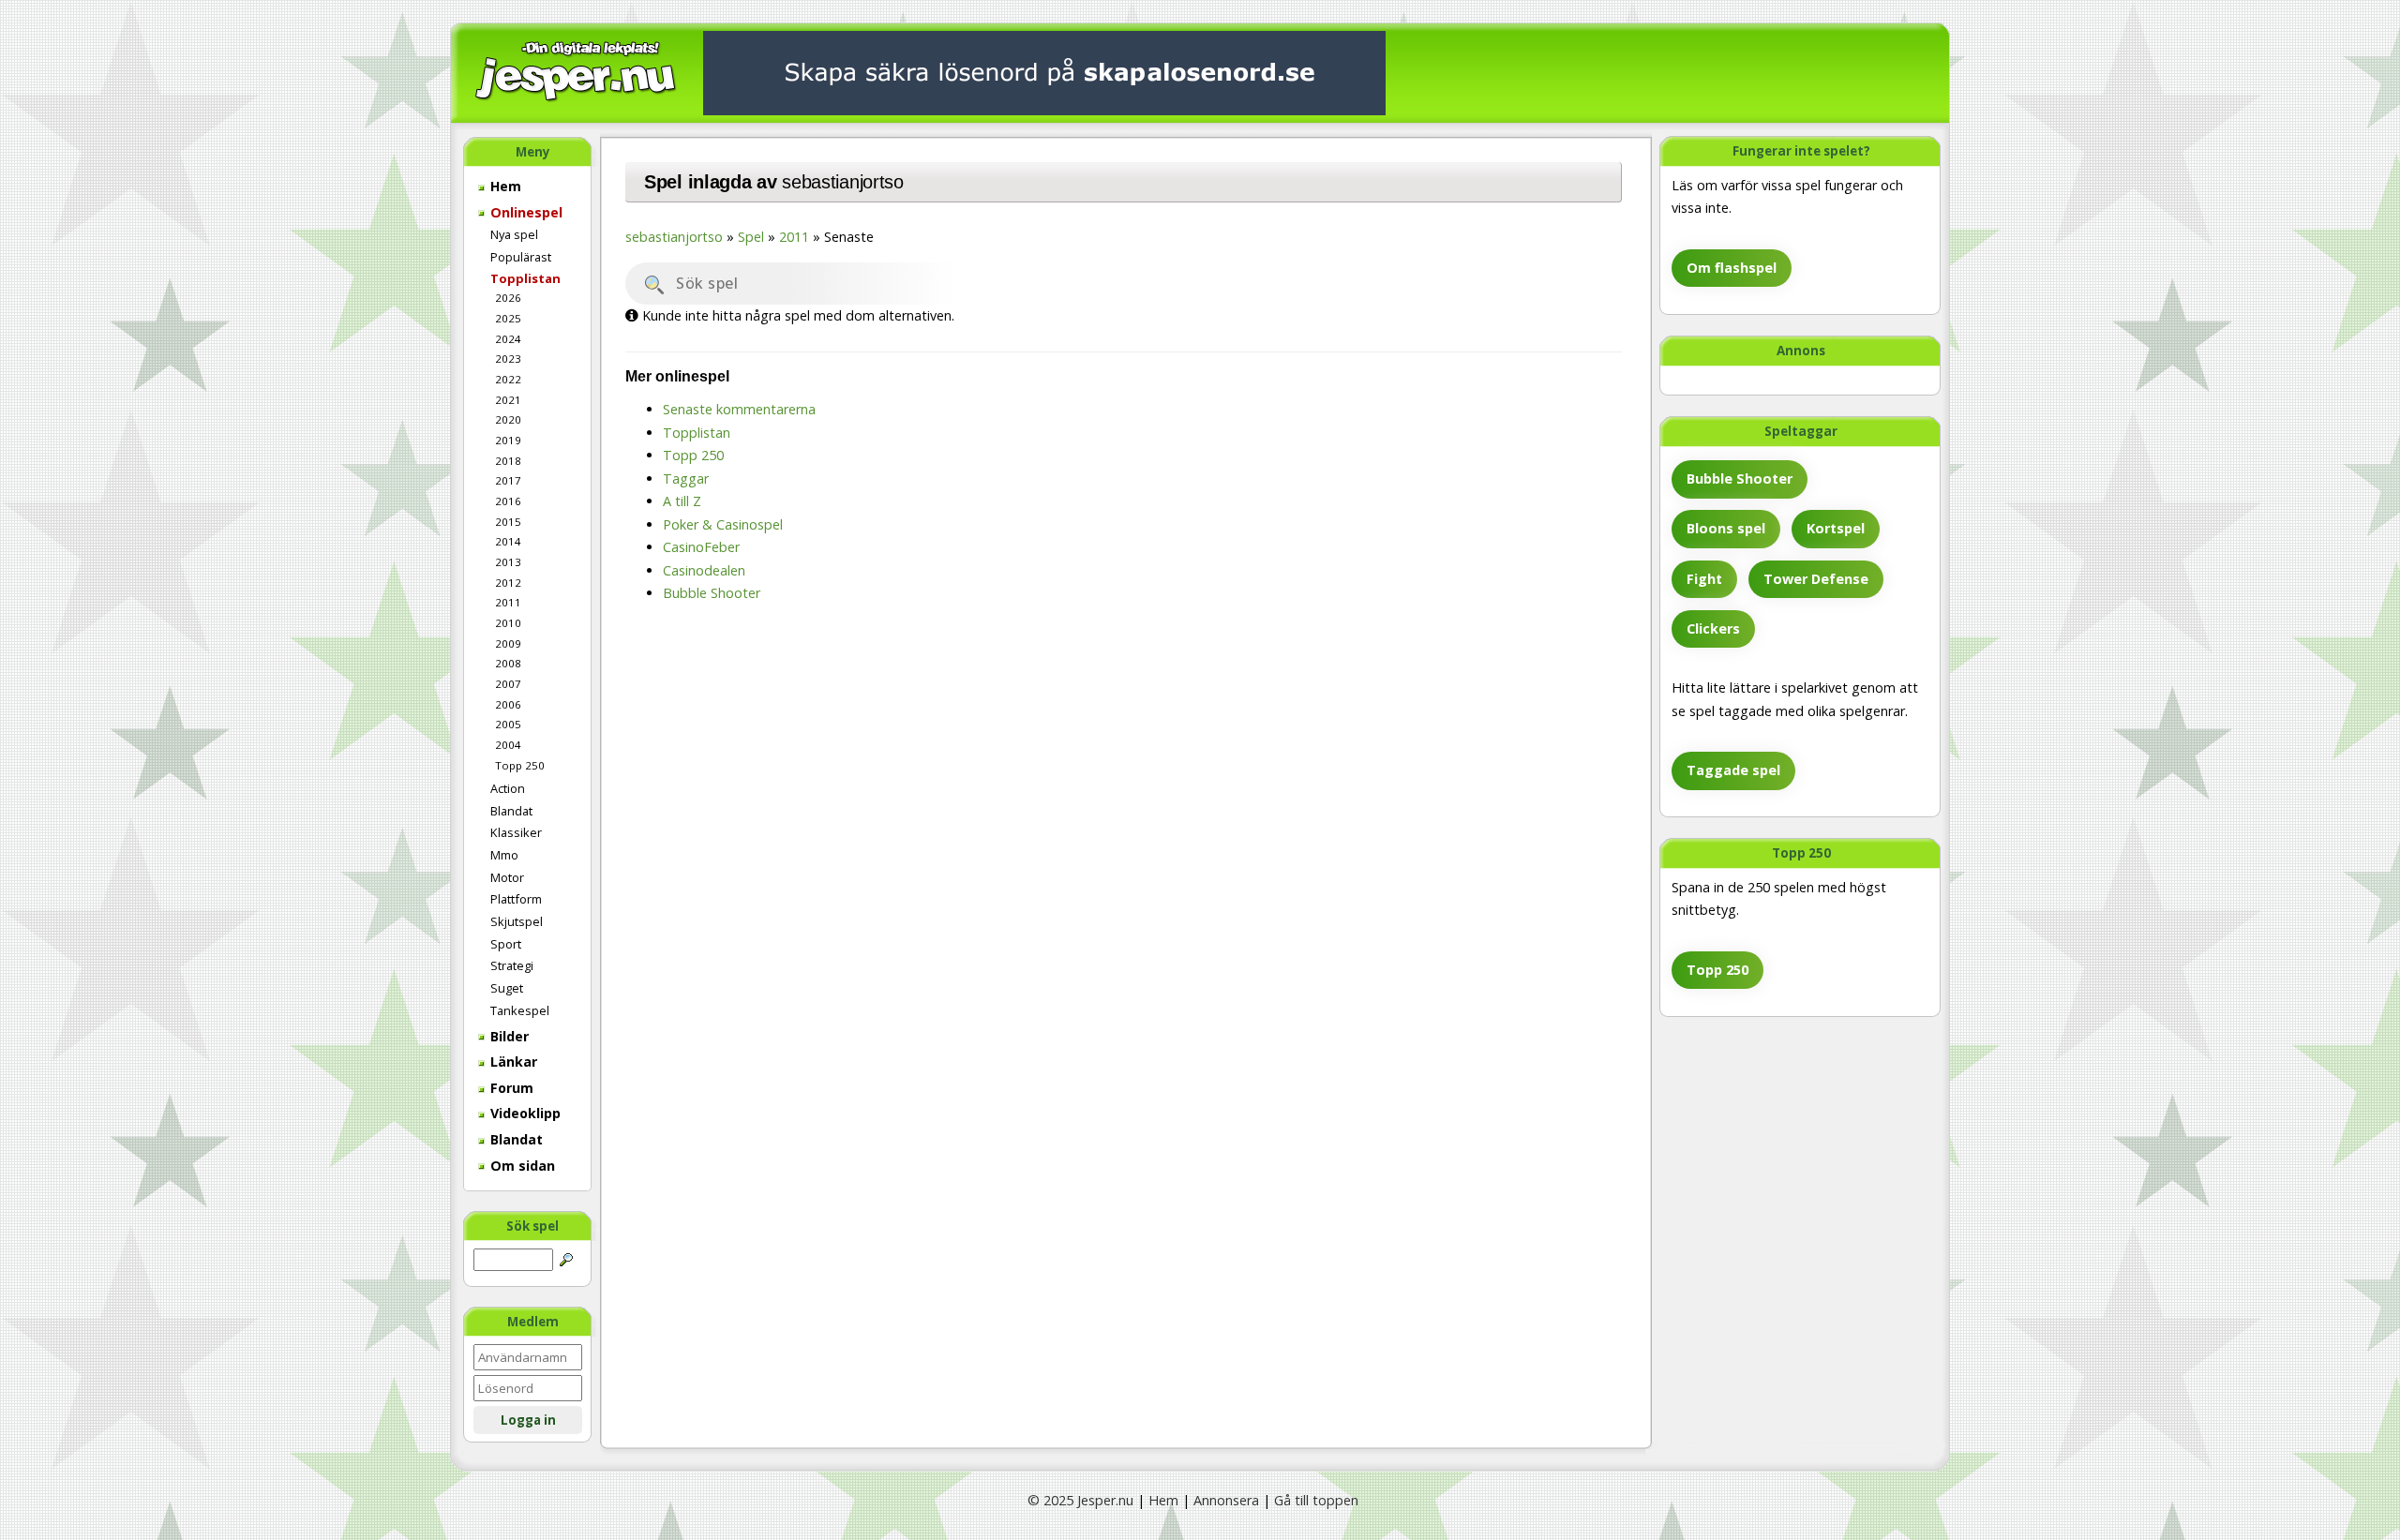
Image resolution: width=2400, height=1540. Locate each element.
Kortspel (1836, 528)
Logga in (528, 1420)
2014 (508, 541)
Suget (507, 988)
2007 (508, 684)
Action (508, 788)
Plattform (516, 899)
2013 (508, 562)
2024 (508, 339)
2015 (508, 522)
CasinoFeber (701, 547)
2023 (508, 359)
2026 (508, 298)
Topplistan (525, 278)
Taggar (686, 478)
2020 (508, 419)
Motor (507, 877)
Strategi (512, 965)
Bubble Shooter (1740, 478)
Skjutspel (517, 921)
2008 (508, 663)
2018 (508, 461)
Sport (506, 944)
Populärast (521, 257)
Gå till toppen (1316, 1500)
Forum (510, 1088)
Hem (504, 186)
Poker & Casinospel (723, 524)
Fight (1704, 579)
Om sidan (521, 1166)
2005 (508, 724)
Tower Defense (1816, 579)
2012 (508, 583)
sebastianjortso (843, 182)
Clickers (1713, 628)
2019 (508, 440)
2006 (508, 704)
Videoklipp (524, 1113)
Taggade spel (1733, 770)
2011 (508, 602)
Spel (751, 237)
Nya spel (514, 234)
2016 (508, 501)
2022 (508, 379)
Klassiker (516, 832)
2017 (508, 480)
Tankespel (520, 1010)
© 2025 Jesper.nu (1080, 1500)
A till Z (682, 501)
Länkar (512, 1062)
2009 (508, 643)
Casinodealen (704, 570)
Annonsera (1226, 1500)
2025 (508, 318)
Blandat (511, 811)
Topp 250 (520, 765)
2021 (508, 400)
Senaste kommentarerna (739, 409)
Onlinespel (525, 212)
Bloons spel (1726, 528)
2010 (508, 623)
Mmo (504, 855)
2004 (508, 745)
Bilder (508, 1036)
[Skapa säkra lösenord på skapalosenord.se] (1044, 72)
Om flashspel (1732, 268)
